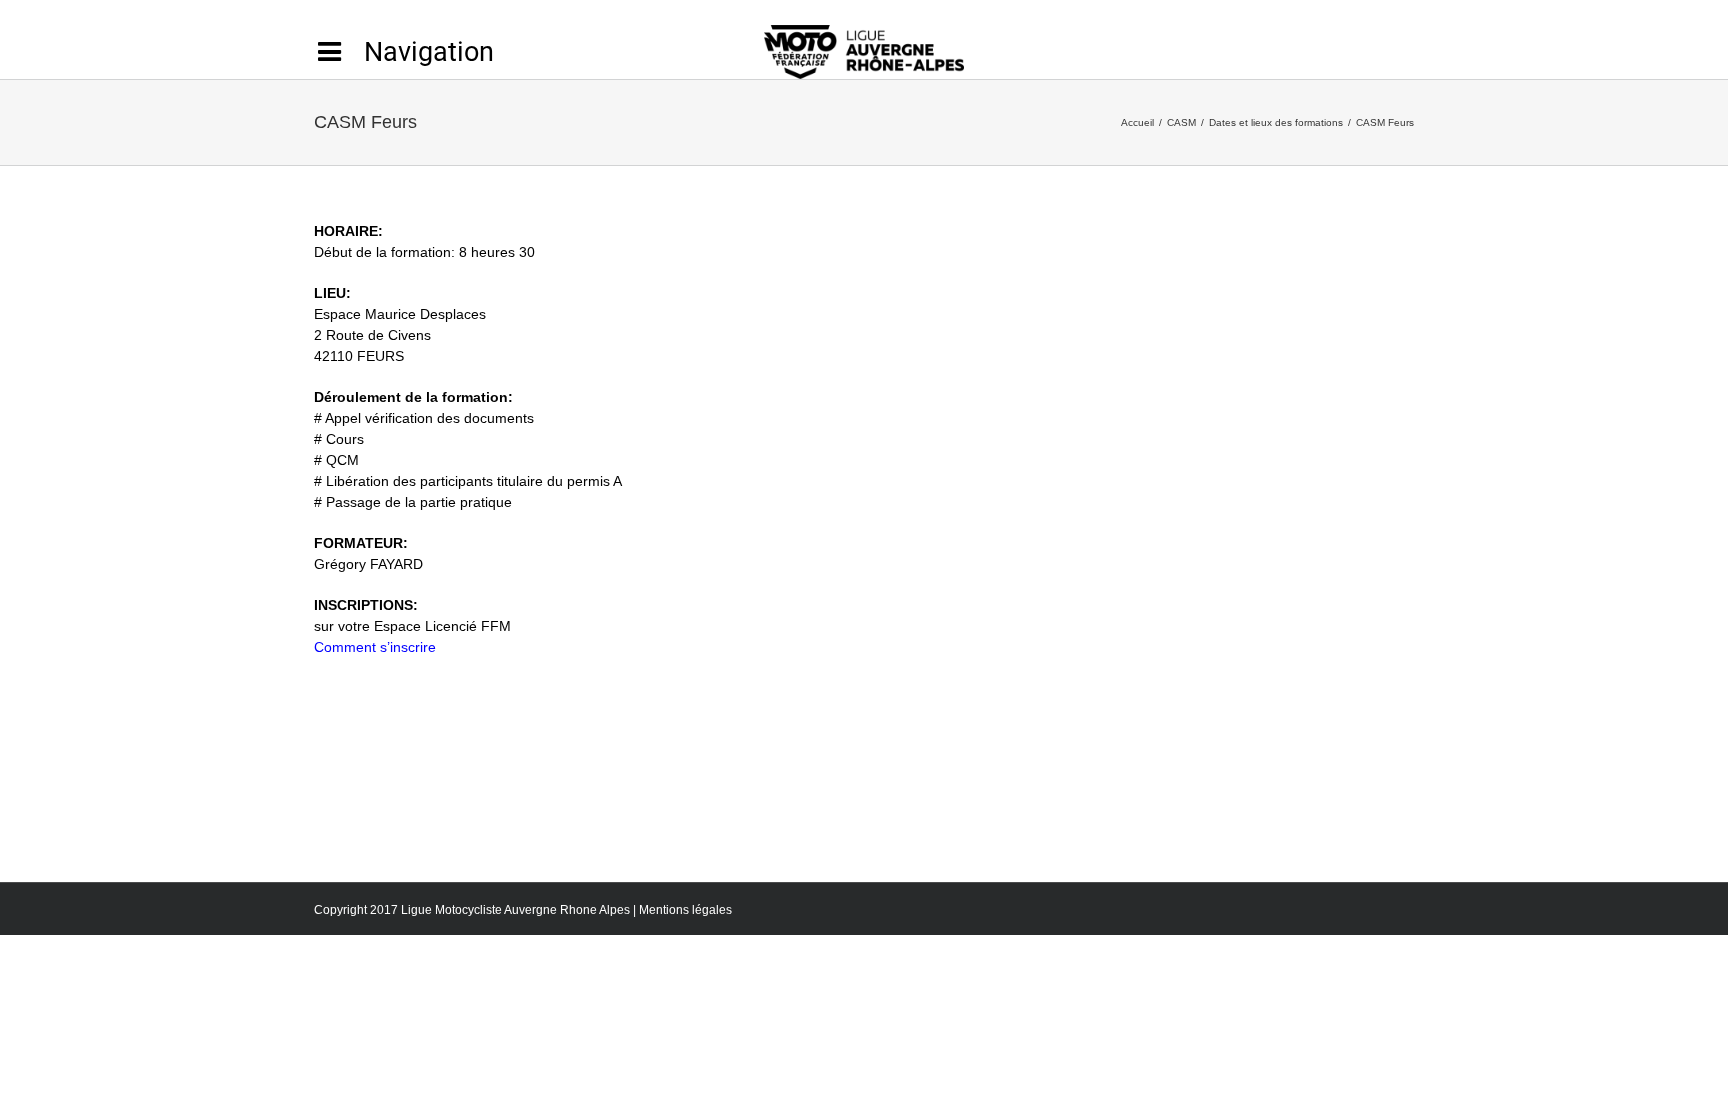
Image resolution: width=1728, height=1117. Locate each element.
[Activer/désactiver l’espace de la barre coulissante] (404, 52)
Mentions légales (685, 910)
